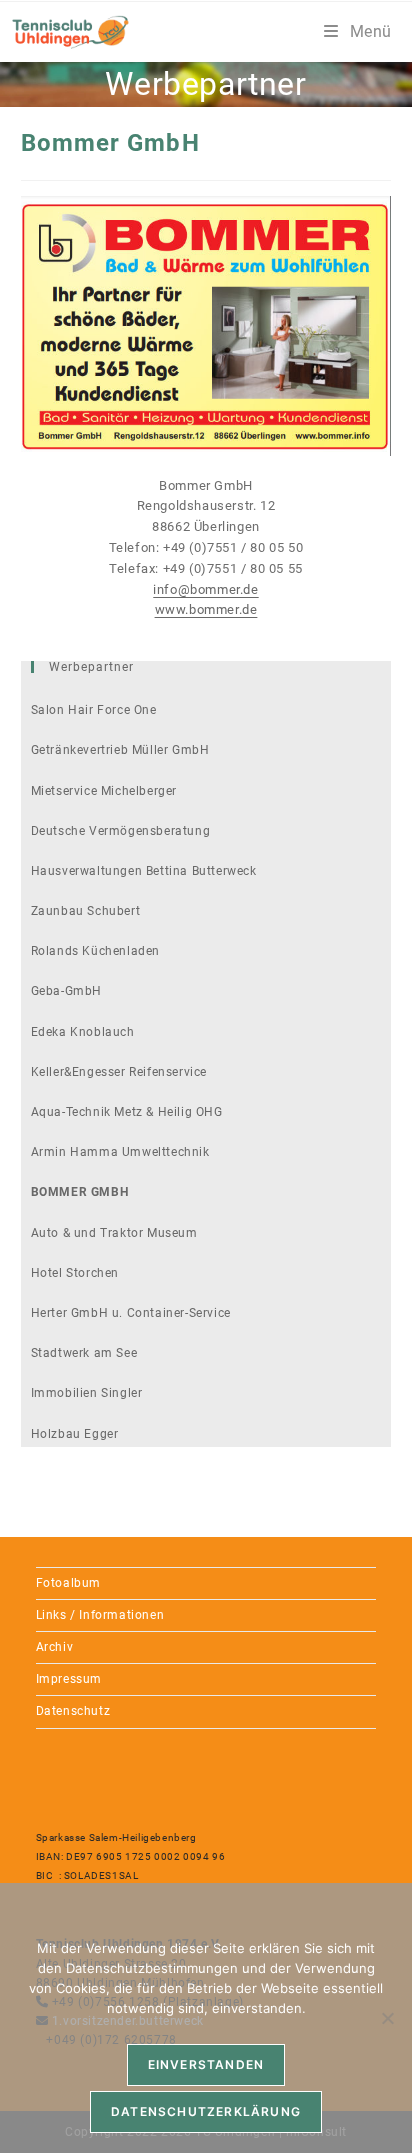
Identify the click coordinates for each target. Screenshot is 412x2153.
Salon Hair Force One (94, 710)
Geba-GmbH (66, 991)
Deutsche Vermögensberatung (121, 831)
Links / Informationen (100, 1615)
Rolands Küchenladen (95, 951)
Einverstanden (206, 2064)
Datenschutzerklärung (206, 2111)
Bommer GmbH (80, 1192)
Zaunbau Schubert (86, 911)
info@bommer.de (205, 589)
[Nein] (387, 2018)
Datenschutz (73, 1711)
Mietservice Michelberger (104, 791)
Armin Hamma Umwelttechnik (120, 1152)
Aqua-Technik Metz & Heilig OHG (127, 1112)
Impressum (69, 1679)
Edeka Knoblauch (83, 1032)
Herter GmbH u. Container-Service (131, 1313)
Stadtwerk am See (84, 1353)
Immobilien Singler (87, 1393)
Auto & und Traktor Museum (114, 1233)
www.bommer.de (206, 609)
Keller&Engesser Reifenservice (119, 1072)
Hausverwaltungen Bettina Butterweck (144, 871)
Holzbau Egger (75, 1434)
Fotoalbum (68, 1583)
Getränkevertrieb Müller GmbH (120, 750)
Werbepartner (91, 667)
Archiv (55, 1647)
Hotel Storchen (75, 1273)
